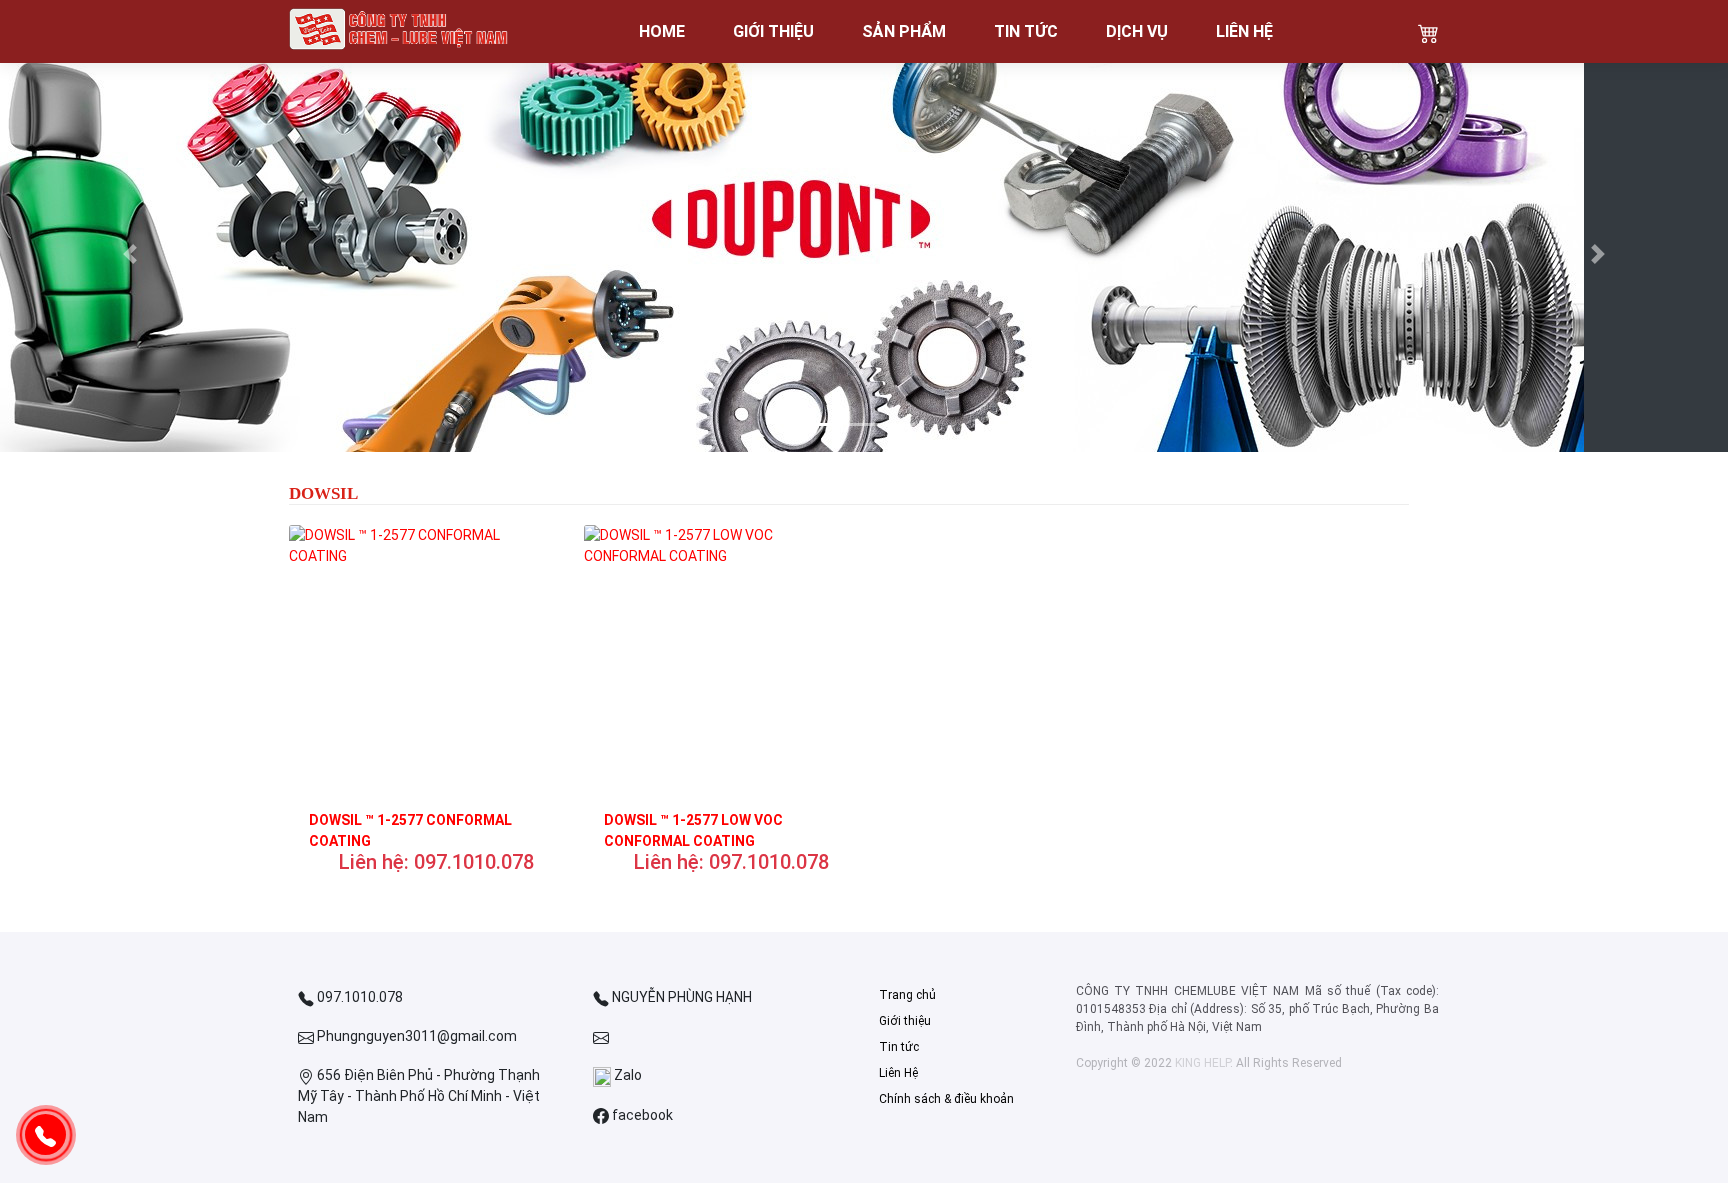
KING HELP (1202, 1063)
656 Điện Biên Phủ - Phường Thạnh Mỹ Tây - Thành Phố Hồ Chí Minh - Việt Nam (419, 1096)
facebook (641, 1115)
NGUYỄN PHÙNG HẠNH (680, 997)
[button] (129, 254)
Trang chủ (907, 995)
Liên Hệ (898, 1073)
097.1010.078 (358, 997)
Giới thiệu (905, 1021)
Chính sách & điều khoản (946, 1099)
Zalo (626, 1075)
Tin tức (899, 1047)
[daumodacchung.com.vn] (399, 31)
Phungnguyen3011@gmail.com (415, 1036)
